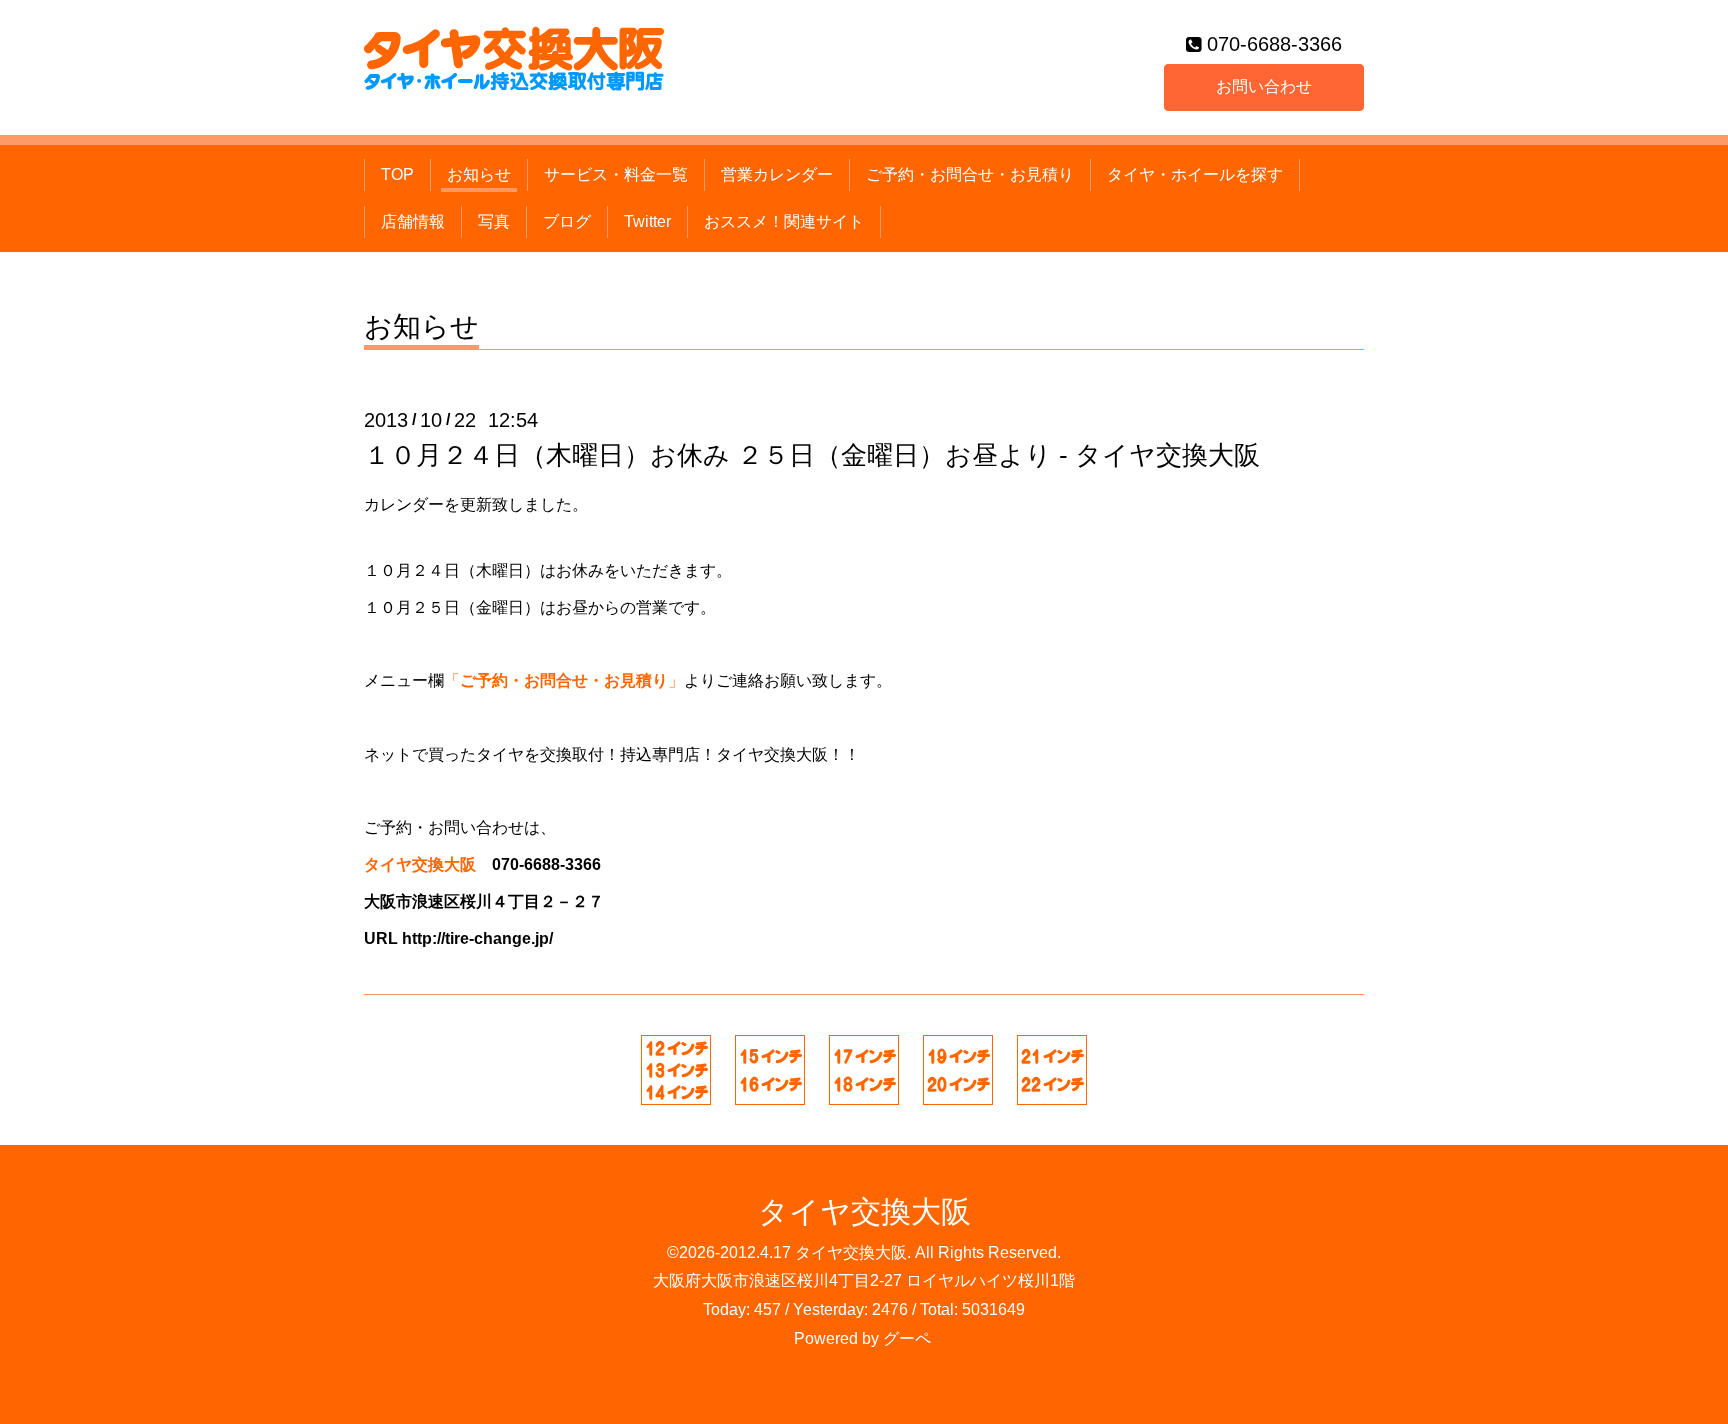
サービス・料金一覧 (616, 174)
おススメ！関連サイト (784, 221)
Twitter (647, 221)
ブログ (567, 221)
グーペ (907, 1338)
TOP (397, 174)
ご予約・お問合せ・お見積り (970, 174)
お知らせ (479, 174)
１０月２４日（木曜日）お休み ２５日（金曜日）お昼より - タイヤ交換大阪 (812, 455)
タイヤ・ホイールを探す (1195, 174)
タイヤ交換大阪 (864, 1211)
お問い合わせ (1264, 86)
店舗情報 (413, 221)
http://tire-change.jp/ (477, 938)
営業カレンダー (777, 174)
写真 (494, 221)
